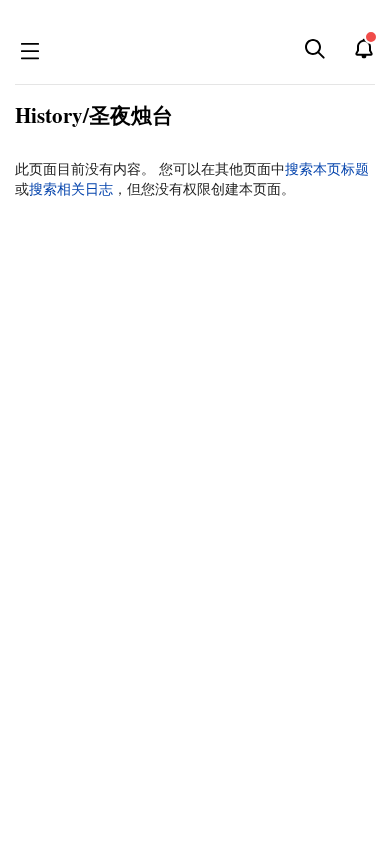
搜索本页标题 (327, 169)
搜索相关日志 (71, 189)
